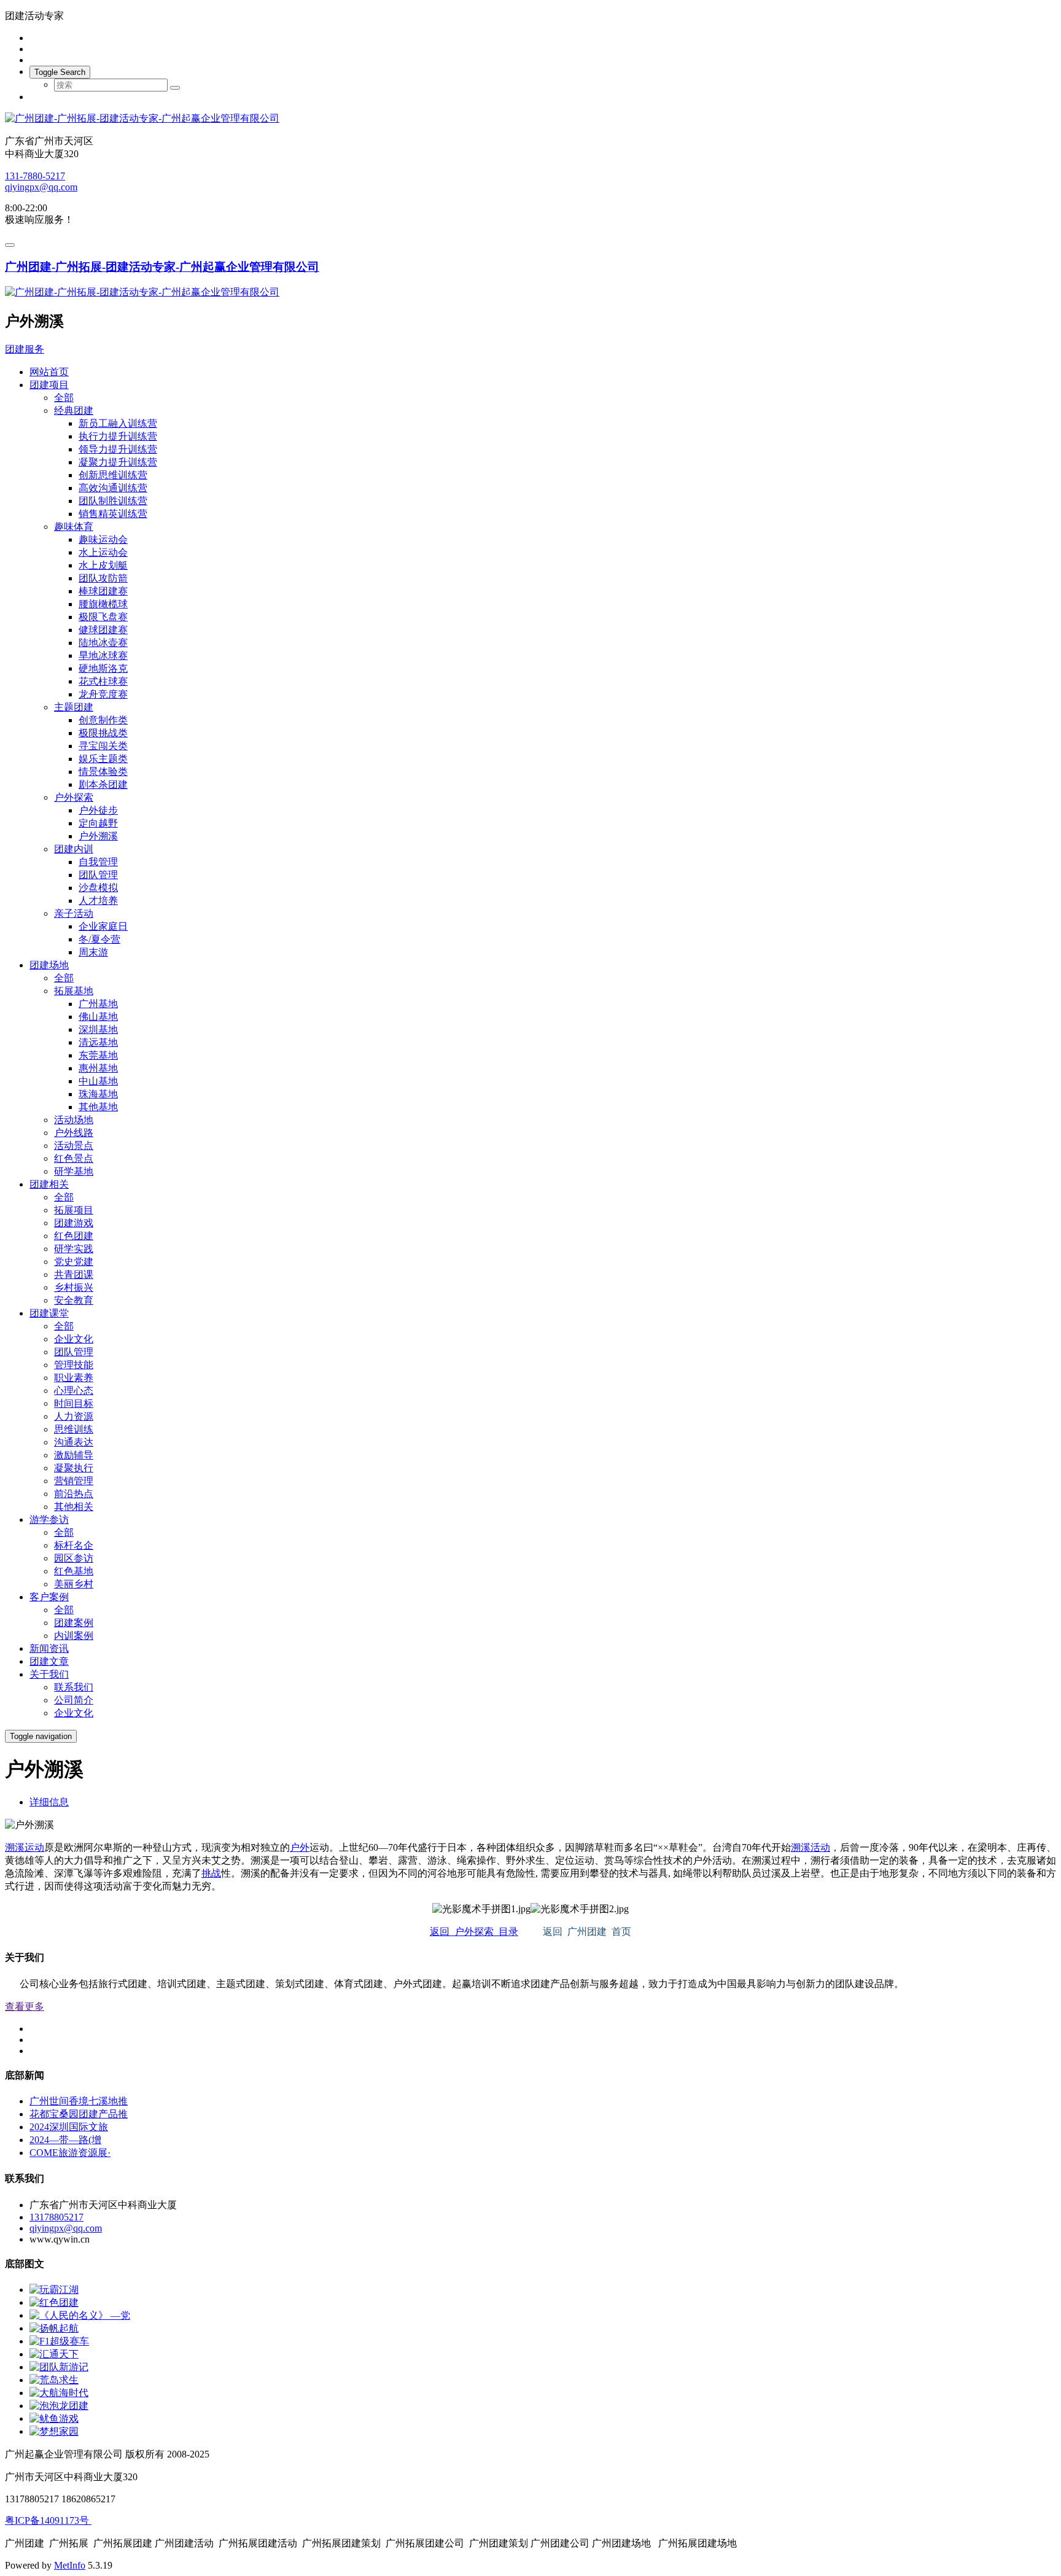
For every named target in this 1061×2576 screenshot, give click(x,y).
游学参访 (49, 1520)
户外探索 (74, 797)
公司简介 (74, 1700)
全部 (64, 398)
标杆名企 (74, 1545)
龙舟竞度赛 (103, 694)
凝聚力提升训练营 (118, 462)
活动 (820, 1847)
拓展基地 (74, 991)
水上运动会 (103, 552)
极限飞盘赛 (103, 617)
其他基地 (98, 1107)
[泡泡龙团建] (59, 2406)
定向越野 (98, 823)
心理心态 (74, 1391)
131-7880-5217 (35, 176)
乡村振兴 (74, 1287)
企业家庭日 (103, 926)
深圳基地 (98, 1029)
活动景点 (74, 1146)
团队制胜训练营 (113, 501)
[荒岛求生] (54, 2380)
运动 (34, 1847)
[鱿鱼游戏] (54, 2418)
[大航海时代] (59, 2393)
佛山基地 (98, 1017)
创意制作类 (103, 720)
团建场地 (49, 965)
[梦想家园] (54, 2431)
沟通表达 (74, 1442)
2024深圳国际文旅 (69, 2127)
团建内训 (74, 849)
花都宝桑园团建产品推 (79, 2114)
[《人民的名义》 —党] (80, 2315)
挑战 (211, 1873)
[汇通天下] (54, 2354)
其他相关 (74, 1507)
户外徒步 (98, 810)
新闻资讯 (49, 1648)
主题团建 (74, 707)
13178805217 (56, 2217)
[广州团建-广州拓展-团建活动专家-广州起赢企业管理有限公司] (530, 119)
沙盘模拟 (98, 888)
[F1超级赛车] (59, 2341)
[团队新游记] (59, 2367)
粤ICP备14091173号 (48, 2520)
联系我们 (74, 1687)
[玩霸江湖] (54, 2290)
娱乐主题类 (103, 759)
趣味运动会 (103, 539)
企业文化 (74, 1339)
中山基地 (98, 1081)
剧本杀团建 (103, 784)
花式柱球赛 (103, 681)
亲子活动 (74, 913)
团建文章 (49, 1661)
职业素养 (74, 1378)
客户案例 (49, 1597)
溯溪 (15, 1847)
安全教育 (74, 1300)
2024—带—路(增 (65, 2140)
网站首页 (49, 372)
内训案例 (74, 1636)
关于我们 (49, 1674)
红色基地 (74, 1571)
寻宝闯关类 (103, 746)
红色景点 (74, 1158)
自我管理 (98, 862)
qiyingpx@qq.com (41, 187)
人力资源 (74, 1416)
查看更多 (25, 2006)
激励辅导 (74, 1455)
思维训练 (74, 1429)
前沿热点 (74, 1494)
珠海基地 (98, 1094)
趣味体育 (74, 527)
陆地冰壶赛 (103, 643)
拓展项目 (74, 1210)
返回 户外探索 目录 (474, 1932)
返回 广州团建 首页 (587, 1932)
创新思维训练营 (113, 475)
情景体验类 (103, 772)
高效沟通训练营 (113, 488)
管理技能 (74, 1365)
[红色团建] (54, 2302)
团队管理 (98, 875)
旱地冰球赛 (103, 656)
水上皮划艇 (103, 565)
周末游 (93, 952)
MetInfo (70, 2565)
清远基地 (98, 1042)
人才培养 (98, 901)
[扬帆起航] (54, 2328)
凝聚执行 (74, 1468)
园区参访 (74, 1558)
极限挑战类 (103, 733)
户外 (300, 1847)
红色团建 (74, 1236)
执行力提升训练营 (118, 436)
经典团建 (74, 411)
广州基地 (98, 1004)
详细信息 (49, 1802)
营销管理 (74, 1481)
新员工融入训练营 (118, 423)
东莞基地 (98, 1055)
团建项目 (49, 385)
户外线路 (74, 1133)
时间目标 (74, 1403)
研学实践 (74, 1249)
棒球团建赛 (103, 591)
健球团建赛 (103, 630)
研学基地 (74, 1171)
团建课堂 (49, 1313)
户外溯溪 (98, 836)
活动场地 (74, 1120)
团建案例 (74, 1623)
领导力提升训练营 (118, 449)
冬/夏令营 (99, 939)
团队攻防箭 (103, 578)
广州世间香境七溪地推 (79, 2101)
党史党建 (74, 1262)
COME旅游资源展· (70, 2153)
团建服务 (25, 349)
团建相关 (49, 1184)
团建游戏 (74, 1223)
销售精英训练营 (113, 514)
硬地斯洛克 (103, 668)
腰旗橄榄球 (103, 604)
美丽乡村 (74, 1584)
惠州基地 (98, 1068)
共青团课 (74, 1274)
